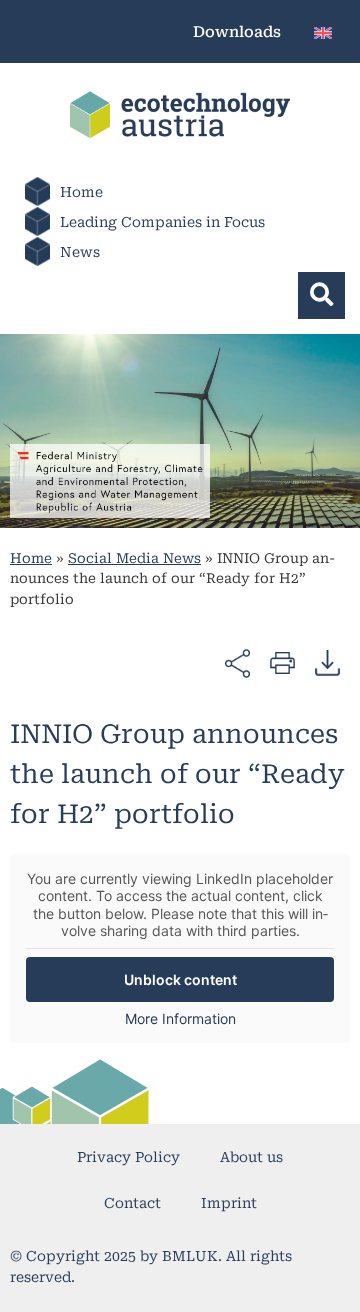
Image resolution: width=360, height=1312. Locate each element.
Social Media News (134, 558)
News (80, 252)
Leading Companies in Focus (162, 222)
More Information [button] (180, 1018)
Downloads (237, 32)
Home (81, 192)
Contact (132, 1203)
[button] (321, 295)
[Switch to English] (323, 31)
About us (251, 1157)
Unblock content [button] (180, 979)
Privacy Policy (128, 1157)
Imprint (229, 1203)
